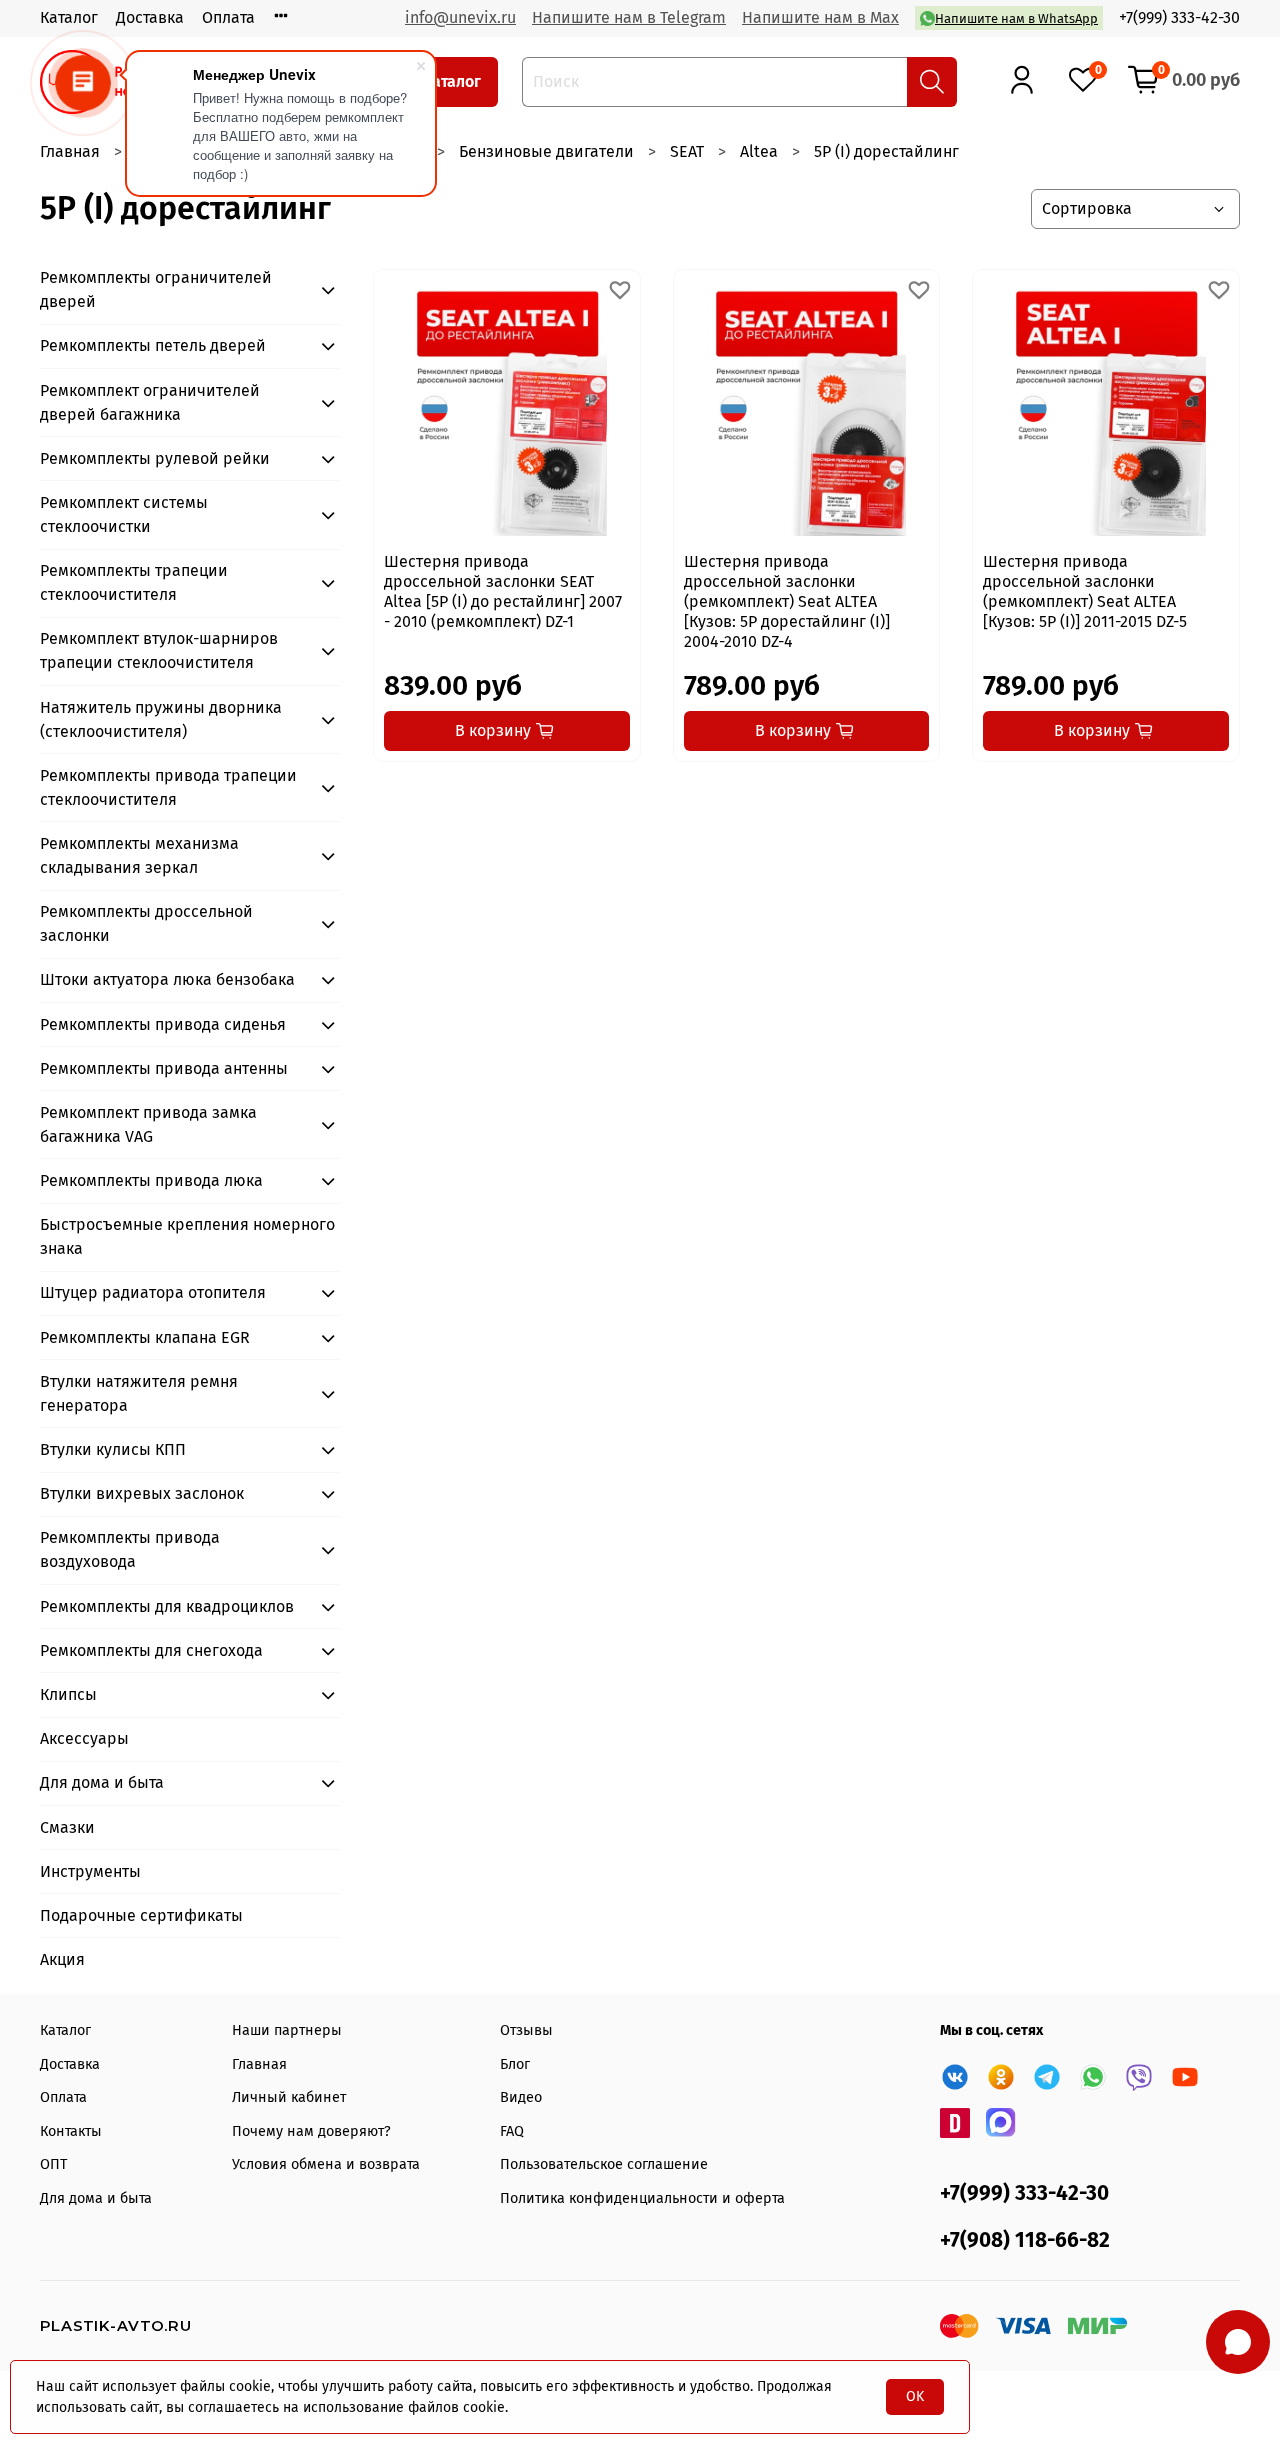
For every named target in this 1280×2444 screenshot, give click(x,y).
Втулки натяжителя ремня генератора (139, 1393)
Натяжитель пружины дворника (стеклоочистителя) (161, 719)
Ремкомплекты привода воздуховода (130, 1549)
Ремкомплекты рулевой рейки (155, 458)
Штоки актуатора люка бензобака (167, 979)
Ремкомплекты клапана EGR (145, 1337)
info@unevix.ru (460, 17)
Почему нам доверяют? (311, 2131)
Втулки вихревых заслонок (142, 1493)
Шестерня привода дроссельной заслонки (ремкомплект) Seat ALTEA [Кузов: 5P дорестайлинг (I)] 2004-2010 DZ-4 (787, 601)
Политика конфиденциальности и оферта (642, 2198)
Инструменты (90, 1871)
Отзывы (526, 2030)
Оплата (228, 17)
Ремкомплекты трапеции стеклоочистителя (134, 582)
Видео (521, 2097)
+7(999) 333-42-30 (1179, 17)
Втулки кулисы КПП (113, 1449)
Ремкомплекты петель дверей (153, 345)
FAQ (512, 2131)
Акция (62, 1959)
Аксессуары (84, 1738)
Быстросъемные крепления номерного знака (187, 1236)
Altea (759, 151)
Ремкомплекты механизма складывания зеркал (139, 855)
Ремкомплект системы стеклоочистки (124, 514)
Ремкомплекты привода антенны (164, 1068)
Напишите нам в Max (820, 17)
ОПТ (53, 2164)
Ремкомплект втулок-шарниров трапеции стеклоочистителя (159, 650)
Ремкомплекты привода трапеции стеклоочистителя (168, 787)
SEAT (687, 151)
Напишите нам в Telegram (629, 17)
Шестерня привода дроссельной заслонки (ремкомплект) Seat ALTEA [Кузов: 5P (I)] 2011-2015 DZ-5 (1085, 591)
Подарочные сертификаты (141, 1915)
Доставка (150, 17)
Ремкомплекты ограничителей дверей (156, 289)
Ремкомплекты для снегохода (151, 1650)
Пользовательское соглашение (604, 2164)
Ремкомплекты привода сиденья (163, 1024)
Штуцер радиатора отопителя (153, 1292)
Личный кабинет (289, 2097)
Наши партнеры (287, 2030)
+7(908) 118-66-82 (1025, 2240)
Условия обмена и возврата (326, 2164)
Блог (515, 2064)
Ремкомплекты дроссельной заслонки (146, 923)
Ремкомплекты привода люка (151, 1180)
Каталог (69, 17)
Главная (70, 151)
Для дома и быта (102, 1782)
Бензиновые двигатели (546, 151)
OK (915, 2396)
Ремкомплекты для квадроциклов (167, 1606)
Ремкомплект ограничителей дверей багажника (150, 402)
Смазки (67, 1827)
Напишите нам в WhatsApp (1016, 18)
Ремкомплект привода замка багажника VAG (148, 1124)
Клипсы (68, 1694)
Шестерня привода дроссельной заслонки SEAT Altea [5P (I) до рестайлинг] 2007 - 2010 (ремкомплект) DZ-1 (503, 591)
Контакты (71, 2131)
